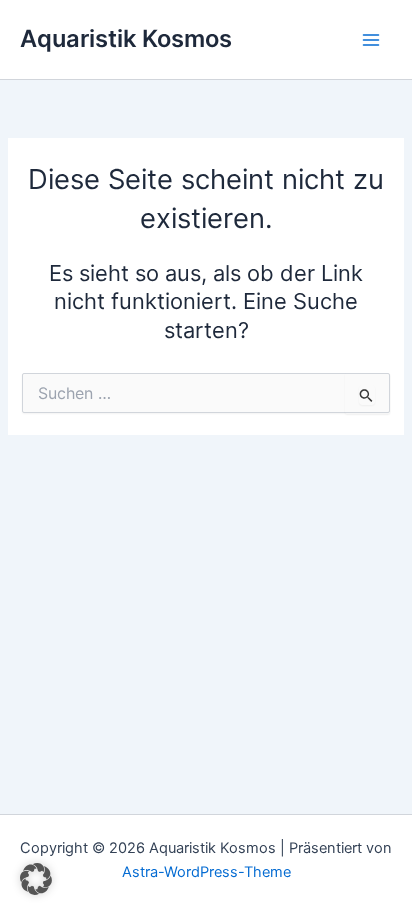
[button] (36, 879)
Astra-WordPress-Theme (206, 872)
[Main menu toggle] (371, 40)
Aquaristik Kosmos (126, 38)
